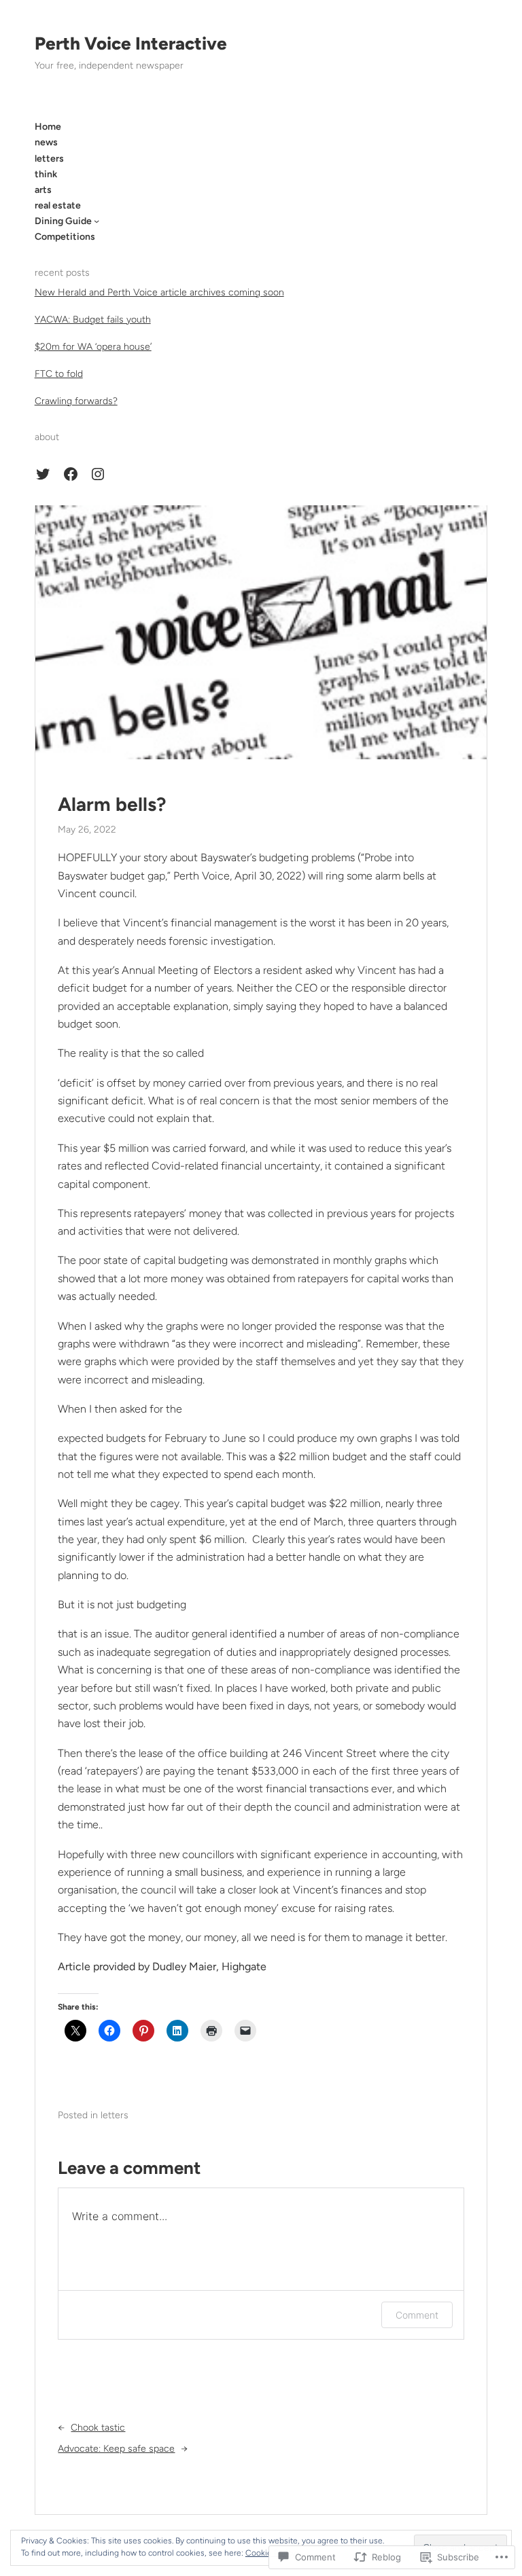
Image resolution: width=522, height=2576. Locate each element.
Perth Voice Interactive (131, 43)
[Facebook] (71, 474)
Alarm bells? (112, 804)
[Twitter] (43, 474)
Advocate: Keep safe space (116, 2449)
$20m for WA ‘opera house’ (93, 347)
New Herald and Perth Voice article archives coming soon (159, 292)
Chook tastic (98, 2428)
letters (115, 2115)
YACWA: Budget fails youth (93, 320)
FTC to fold (59, 374)
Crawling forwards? (76, 401)
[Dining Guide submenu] (97, 221)
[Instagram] (98, 474)
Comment (417, 2315)
